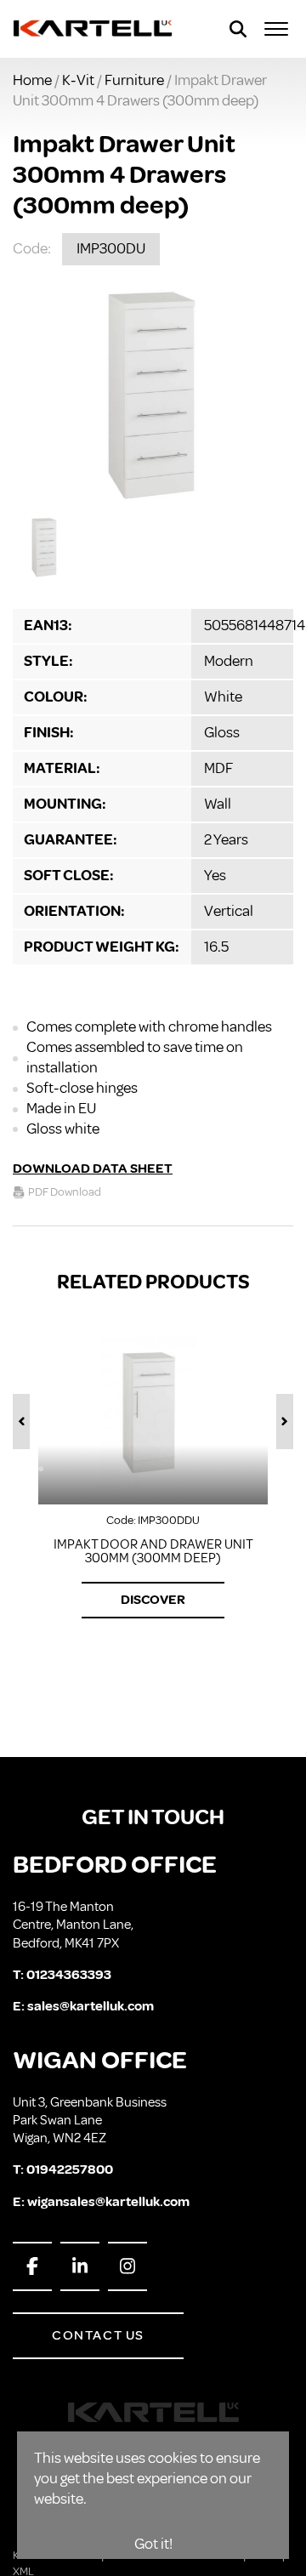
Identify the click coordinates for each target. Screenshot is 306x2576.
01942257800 (70, 2169)
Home (32, 80)
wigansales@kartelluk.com (108, 2202)
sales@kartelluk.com (91, 2006)
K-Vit (78, 80)
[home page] (93, 29)
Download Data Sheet (93, 1169)
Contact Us (98, 2335)
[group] (153, 395)
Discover (153, 1600)
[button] (21, 1422)
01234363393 (69, 1975)
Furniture (134, 80)
